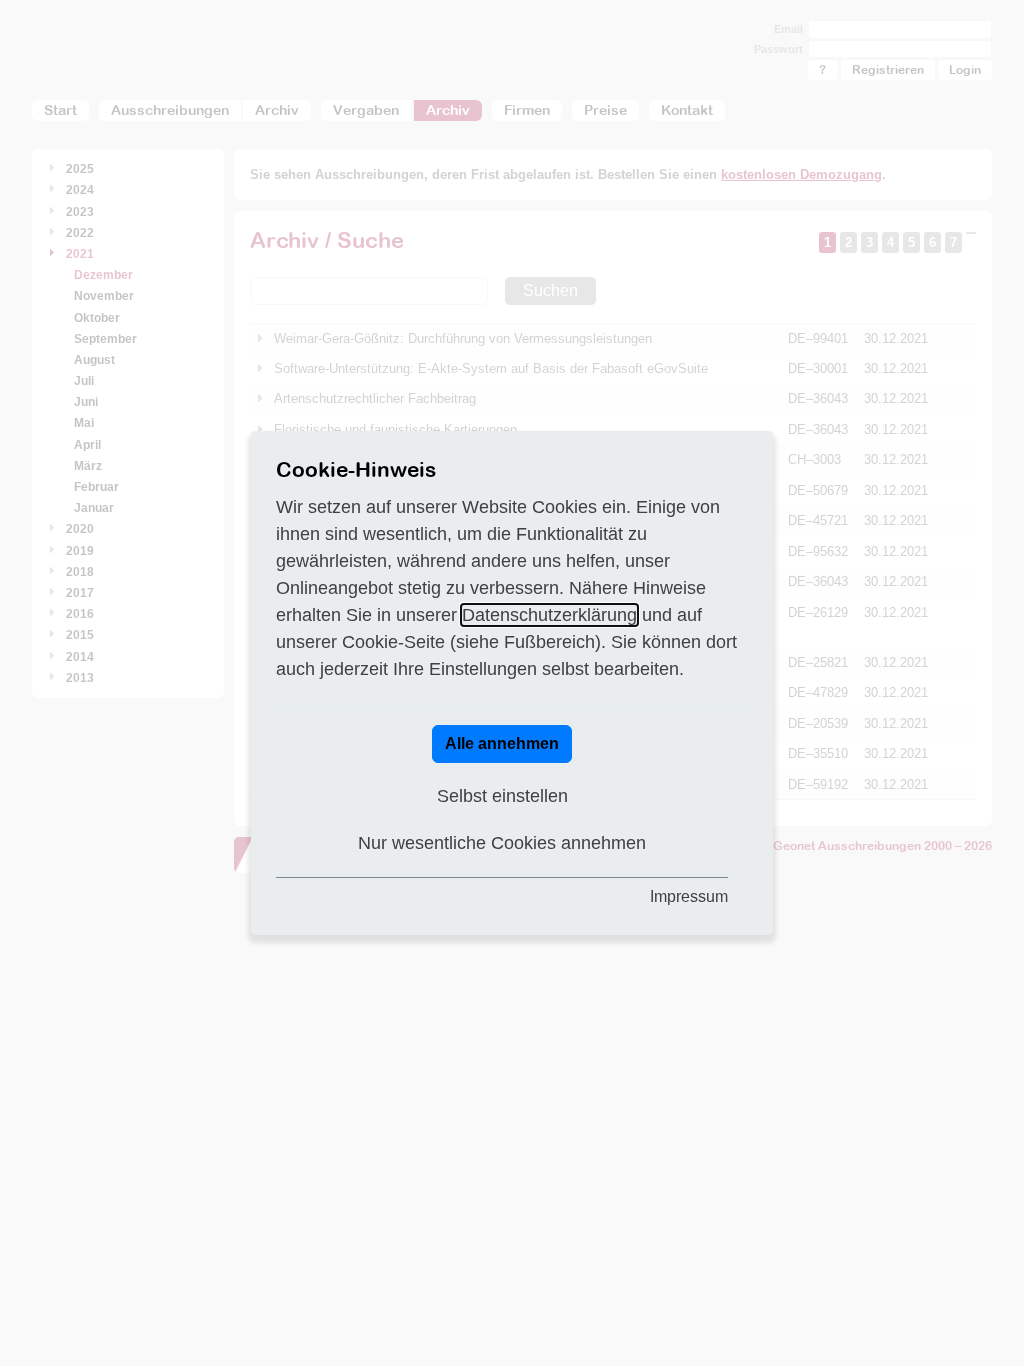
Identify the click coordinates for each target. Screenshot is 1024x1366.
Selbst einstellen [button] (502, 796)
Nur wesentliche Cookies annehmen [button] (502, 843)
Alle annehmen (502, 743)
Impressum (689, 896)
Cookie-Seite (393, 642)
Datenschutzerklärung (549, 615)
